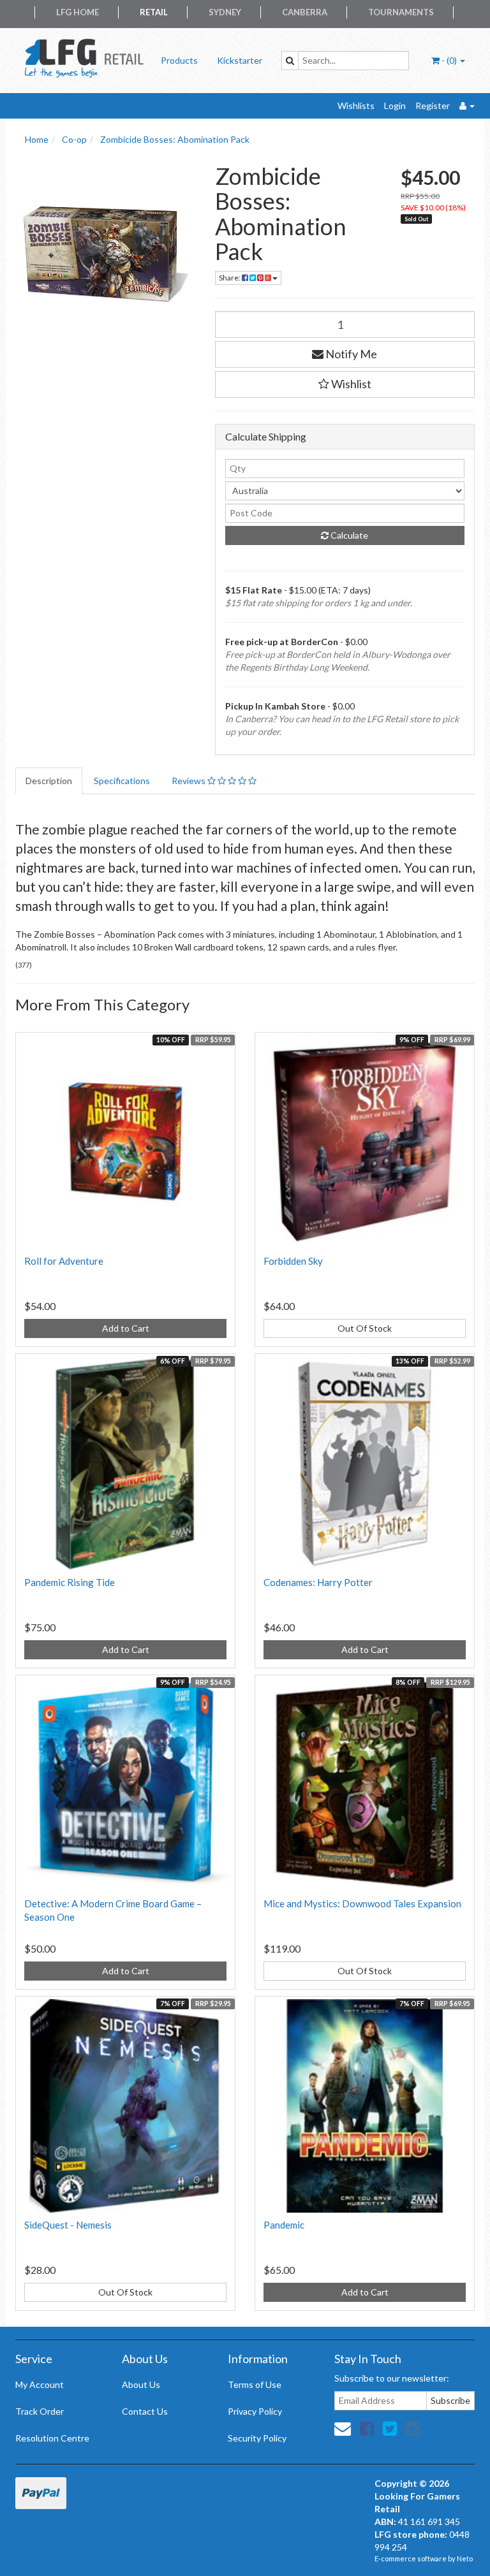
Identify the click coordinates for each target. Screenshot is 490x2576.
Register (433, 106)
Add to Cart (126, 1328)
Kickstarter (240, 60)
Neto (465, 2558)
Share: (230, 278)
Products (179, 60)
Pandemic (284, 2225)
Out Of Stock (365, 1328)
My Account (40, 2384)
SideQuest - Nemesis (68, 2225)
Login (395, 106)
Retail (154, 12)
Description (49, 781)
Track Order (40, 2411)
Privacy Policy (255, 2411)
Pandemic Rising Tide (70, 1582)
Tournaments (401, 12)
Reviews (189, 781)
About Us (141, 2384)
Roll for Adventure (64, 1261)
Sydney (225, 12)
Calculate (348, 535)
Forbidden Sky (293, 1261)
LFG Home (78, 12)
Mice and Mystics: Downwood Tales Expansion (362, 1903)
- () (449, 60)
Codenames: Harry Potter (318, 1582)
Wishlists (356, 106)
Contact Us (145, 2411)
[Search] (290, 61)
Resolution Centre (52, 2438)
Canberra (305, 12)
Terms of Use (255, 2384)
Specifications (122, 781)
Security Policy (257, 2438)
